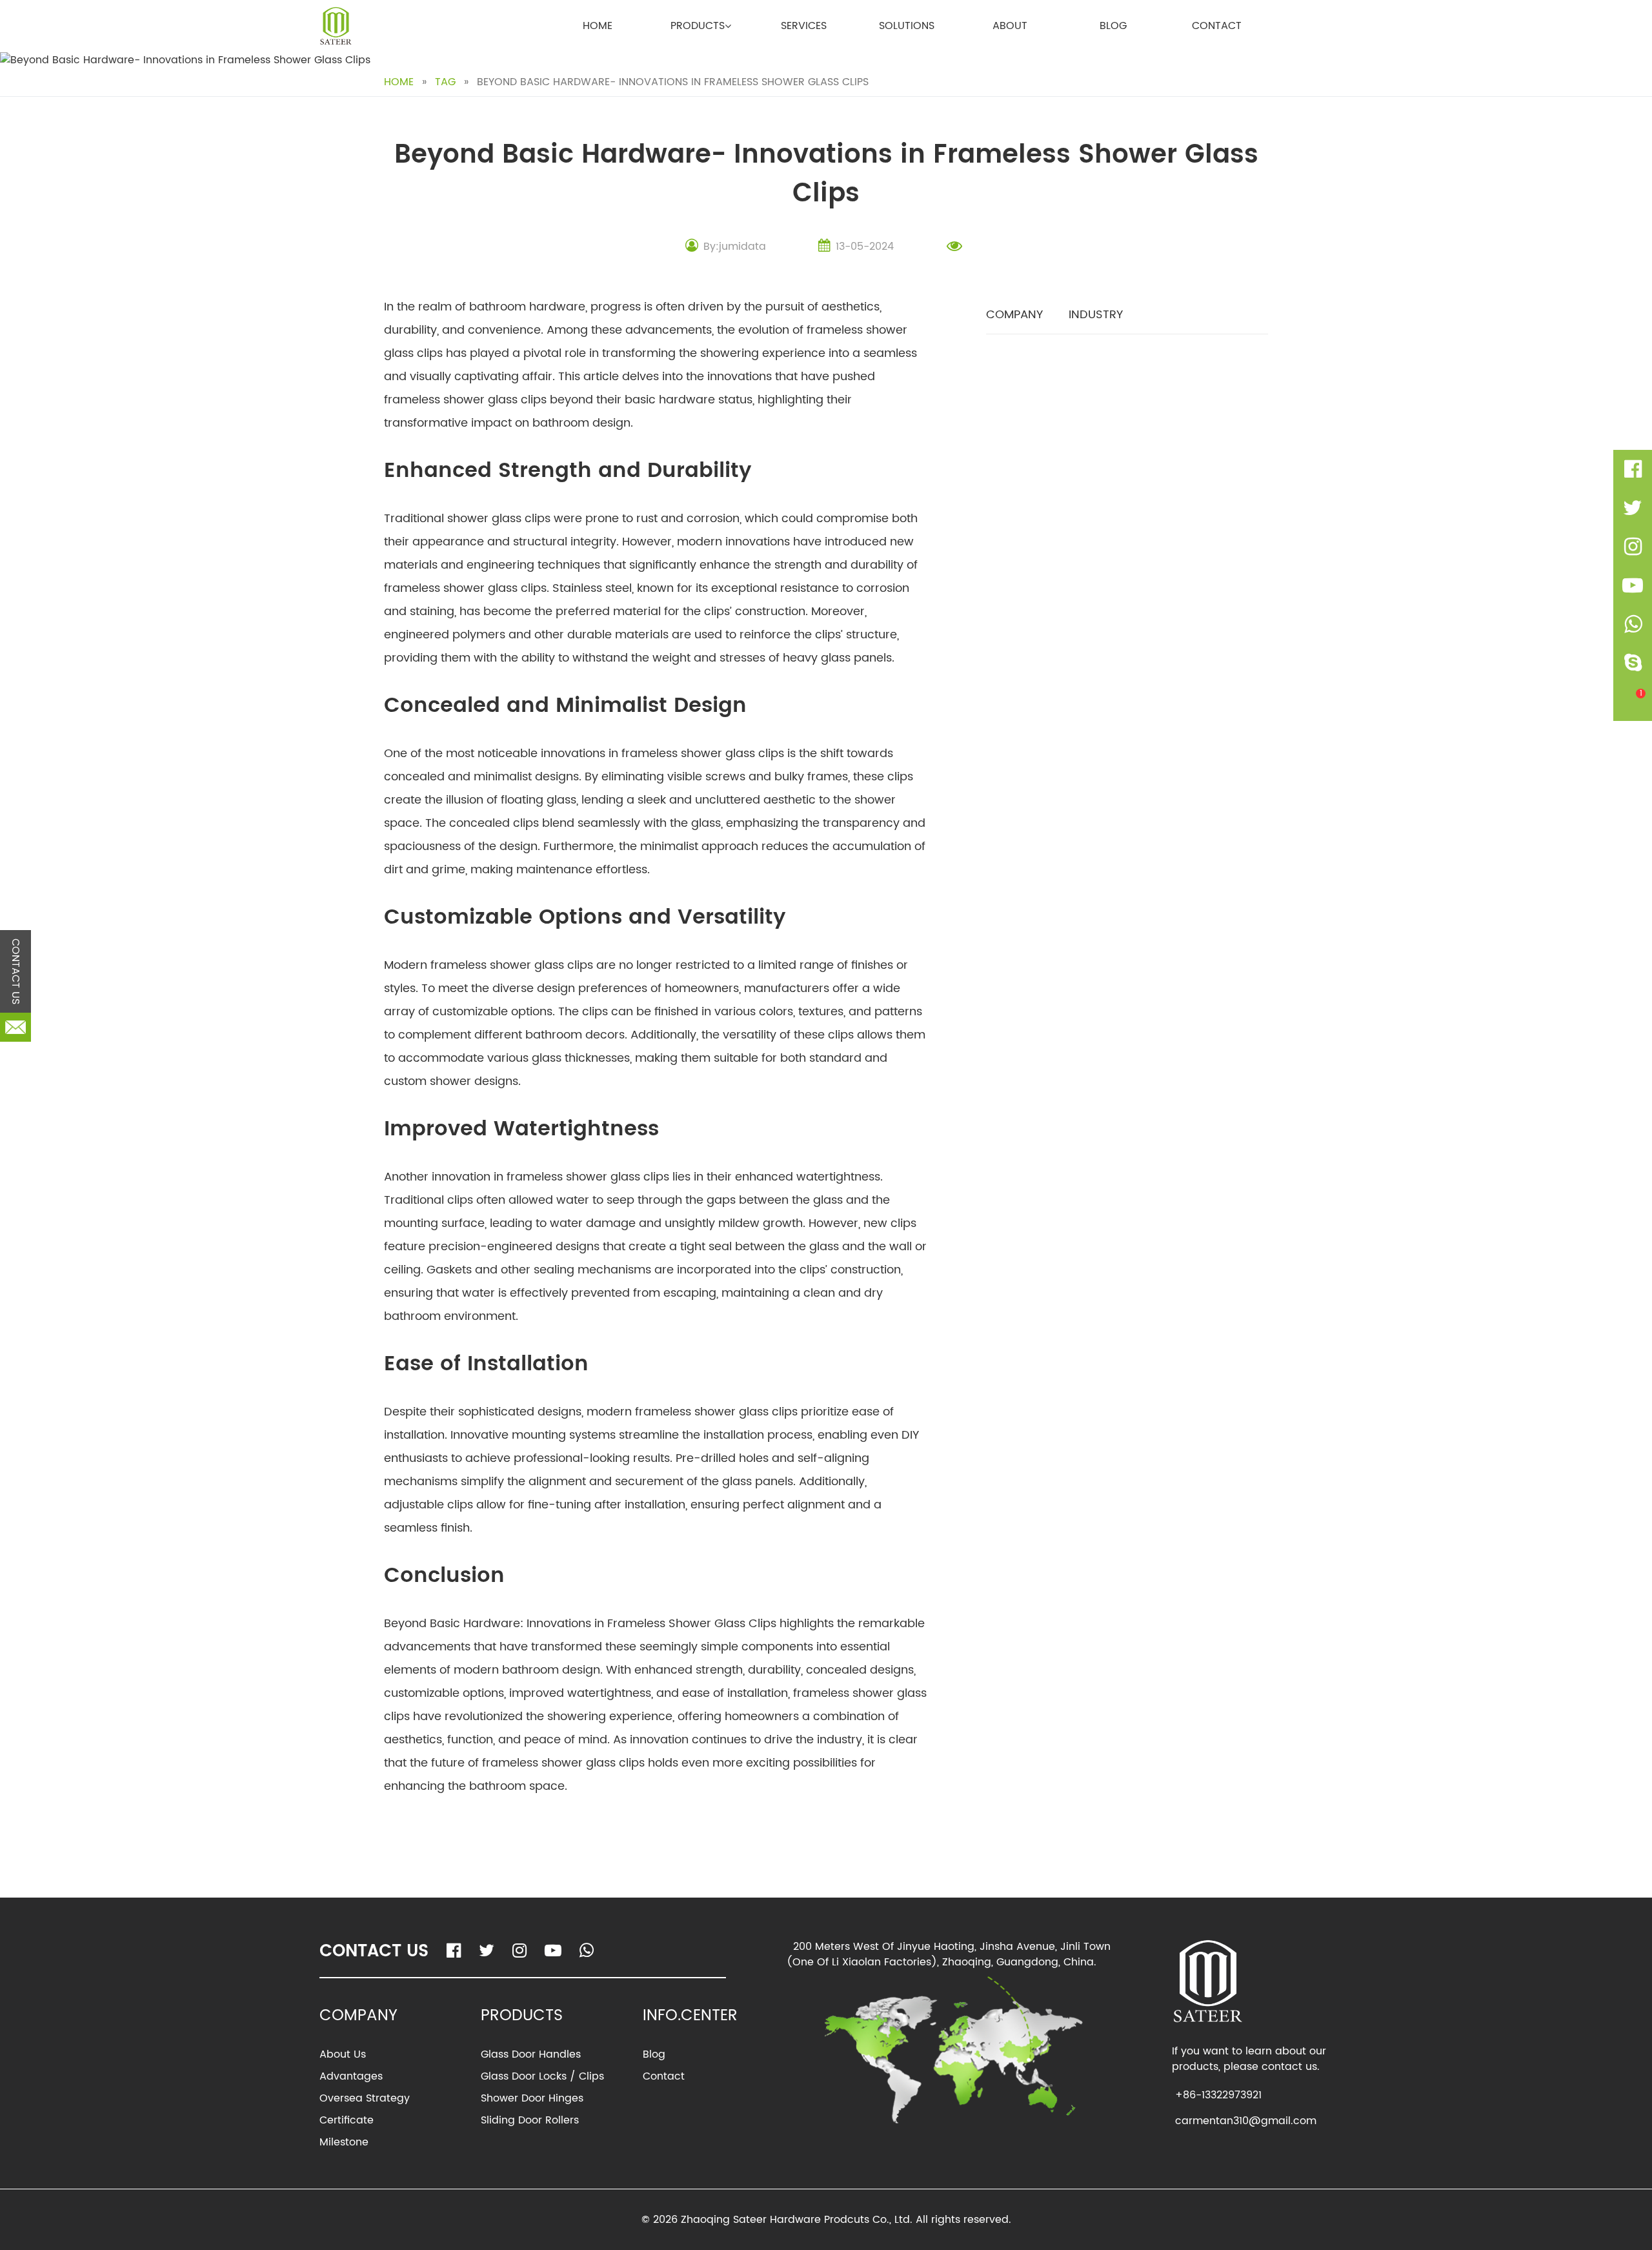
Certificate (347, 2120)
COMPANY (1014, 315)
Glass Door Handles (531, 2054)
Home (598, 26)
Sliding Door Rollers (530, 2120)
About (1010, 26)
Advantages (351, 2076)
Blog (1113, 26)
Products (698, 26)
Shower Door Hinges (532, 2098)
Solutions (907, 26)
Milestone (344, 2142)
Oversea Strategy (365, 2098)
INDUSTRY (1096, 315)
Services (804, 26)
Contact (1217, 26)
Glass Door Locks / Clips (542, 2076)
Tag (445, 82)
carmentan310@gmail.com (1246, 2121)
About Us (343, 2054)
